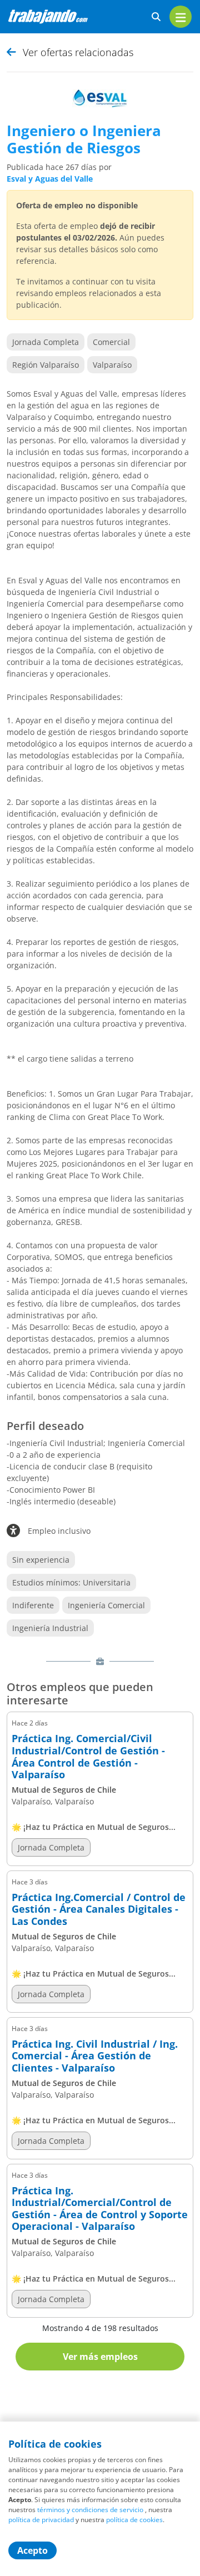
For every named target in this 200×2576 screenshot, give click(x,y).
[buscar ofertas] (156, 17)
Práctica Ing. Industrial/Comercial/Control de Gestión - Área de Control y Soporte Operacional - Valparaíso (100, 2209)
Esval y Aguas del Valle (50, 179)
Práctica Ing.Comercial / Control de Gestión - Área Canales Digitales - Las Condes (99, 1910)
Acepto (32, 2550)
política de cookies (134, 2520)
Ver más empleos (100, 2357)
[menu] (181, 17)
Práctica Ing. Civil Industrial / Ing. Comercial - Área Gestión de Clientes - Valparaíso (95, 2056)
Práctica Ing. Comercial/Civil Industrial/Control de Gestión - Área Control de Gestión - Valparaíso (88, 1757)
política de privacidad (41, 2520)
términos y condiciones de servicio (90, 2510)
